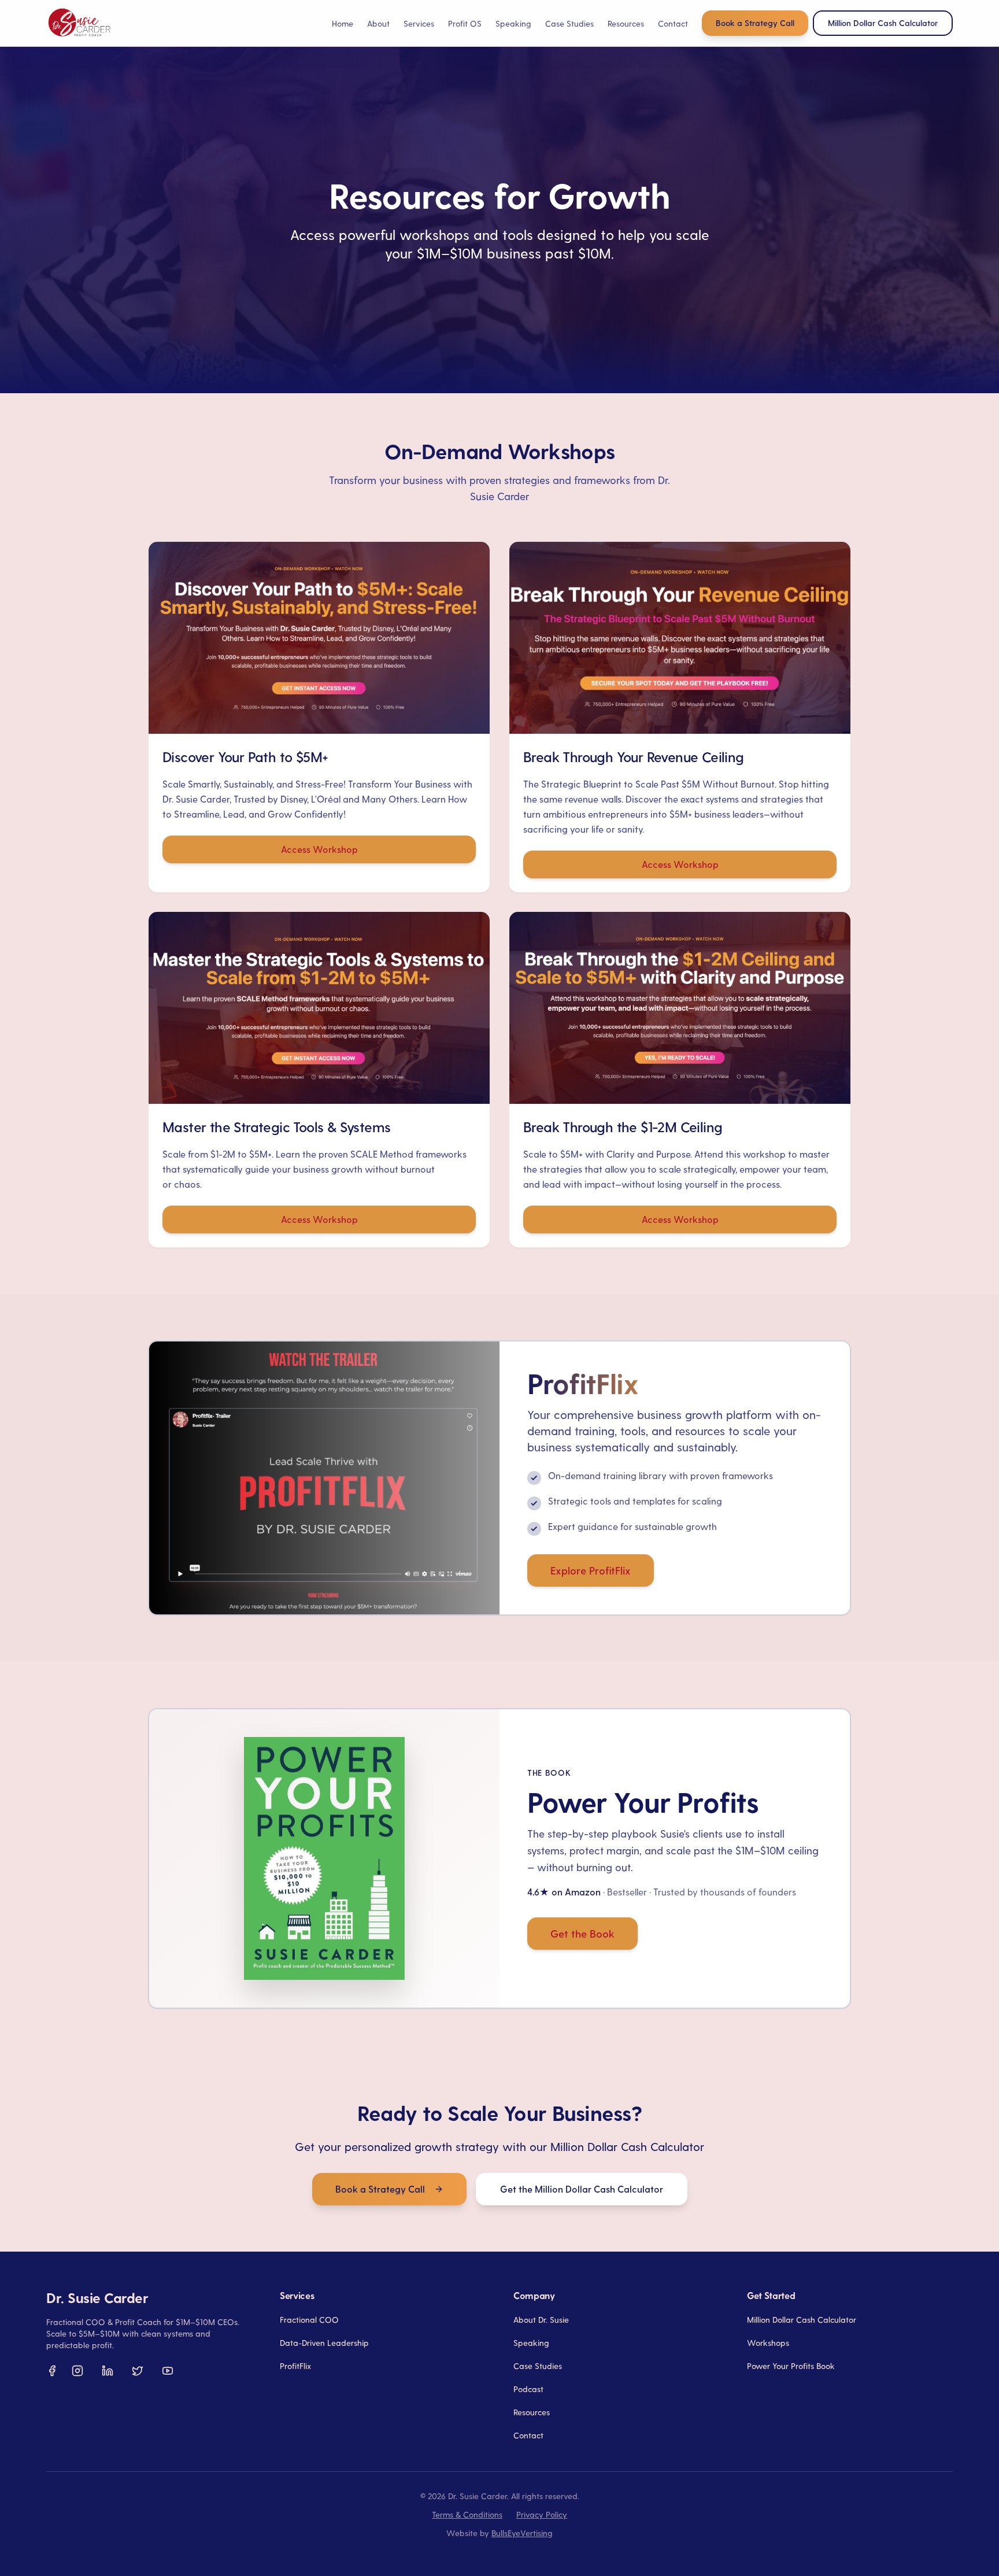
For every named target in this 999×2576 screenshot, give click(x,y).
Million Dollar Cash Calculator (802, 2320)
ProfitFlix (295, 2366)
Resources (532, 2412)
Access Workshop (319, 849)
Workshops (768, 2343)
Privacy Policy (542, 2514)
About (378, 23)
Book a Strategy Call (755, 23)
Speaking (513, 23)
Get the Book (582, 1933)
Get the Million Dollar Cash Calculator (582, 2189)
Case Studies (569, 23)
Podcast (528, 2389)
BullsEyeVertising (522, 2533)
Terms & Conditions (467, 2514)
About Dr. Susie (541, 2320)
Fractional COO (309, 2320)
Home (343, 23)
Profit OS (465, 23)
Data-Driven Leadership (324, 2343)
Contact (673, 23)
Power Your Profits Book (791, 2366)
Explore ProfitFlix (591, 1570)
